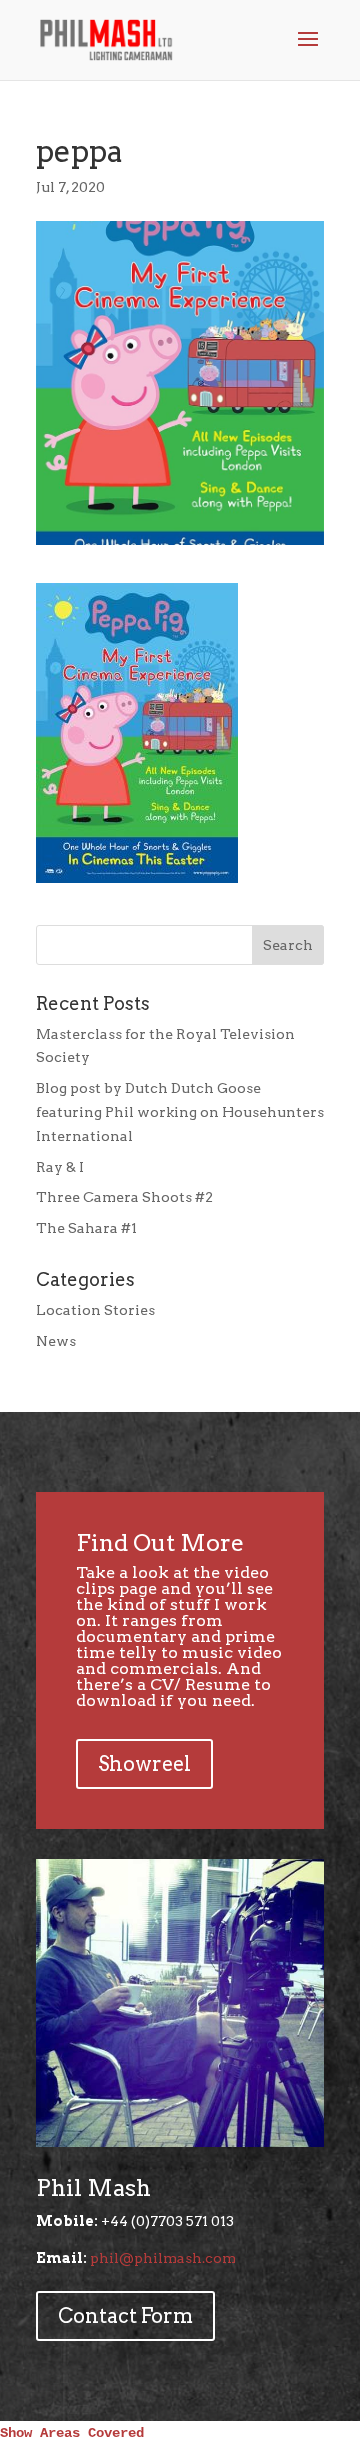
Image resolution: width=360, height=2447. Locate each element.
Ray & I (60, 1167)
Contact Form (125, 2316)
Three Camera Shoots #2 (124, 1197)
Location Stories (95, 1310)
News (56, 1341)
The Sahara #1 (86, 1228)
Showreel (144, 1764)
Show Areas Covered (72, 2433)
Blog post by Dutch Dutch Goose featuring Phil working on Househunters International (180, 1112)
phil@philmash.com (163, 2258)
